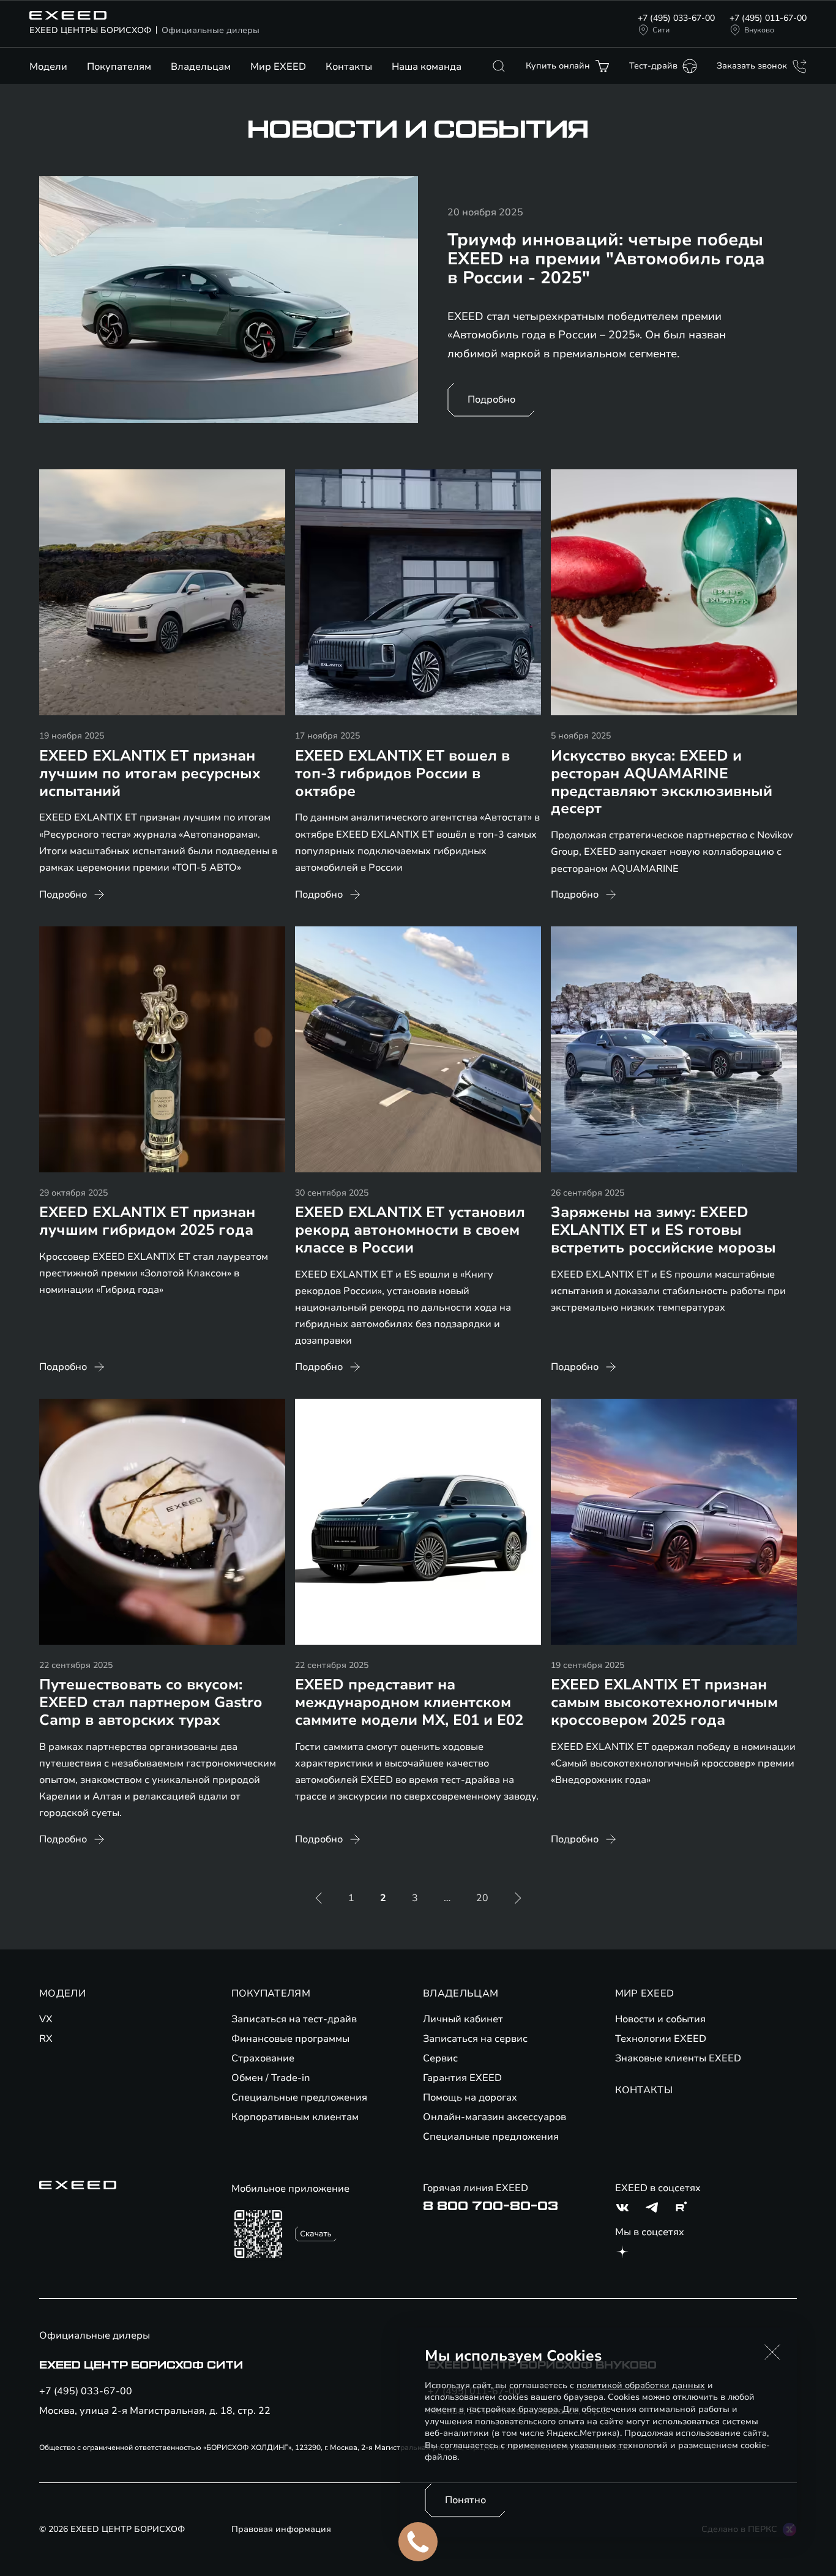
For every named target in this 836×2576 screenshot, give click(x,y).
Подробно (491, 400)
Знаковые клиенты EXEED (678, 2058)
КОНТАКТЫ (644, 2090)
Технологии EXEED (661, 2039)
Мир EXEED (278, 67)
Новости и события (660, 2019)
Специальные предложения (299, 2098)
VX (46, 2019)
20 (482, 1898)
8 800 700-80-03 (491, 2206)
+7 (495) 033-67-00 (676, 18)
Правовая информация (281, 2529)
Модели (48, 67)
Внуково (759, 30)
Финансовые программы (290, 2039)
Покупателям (119, 67)
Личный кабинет (463, 2019)
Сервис (440, 2058)
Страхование (263, 2058)
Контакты (349, 67)
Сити (661, 30)
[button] (772, 2352)
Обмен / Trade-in (271, 2078)
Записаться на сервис (475, 2039)
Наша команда (427, 67)
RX (46, 2039)
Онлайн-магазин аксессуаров (495, 2117)
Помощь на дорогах (470, 2098)
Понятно (465, 2500)
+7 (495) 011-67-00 (768, 18)
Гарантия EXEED (462, 2078)
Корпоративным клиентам (295, 2117)
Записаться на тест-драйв (294, 2019)
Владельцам (201, 67)
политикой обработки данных (641, 2385)
